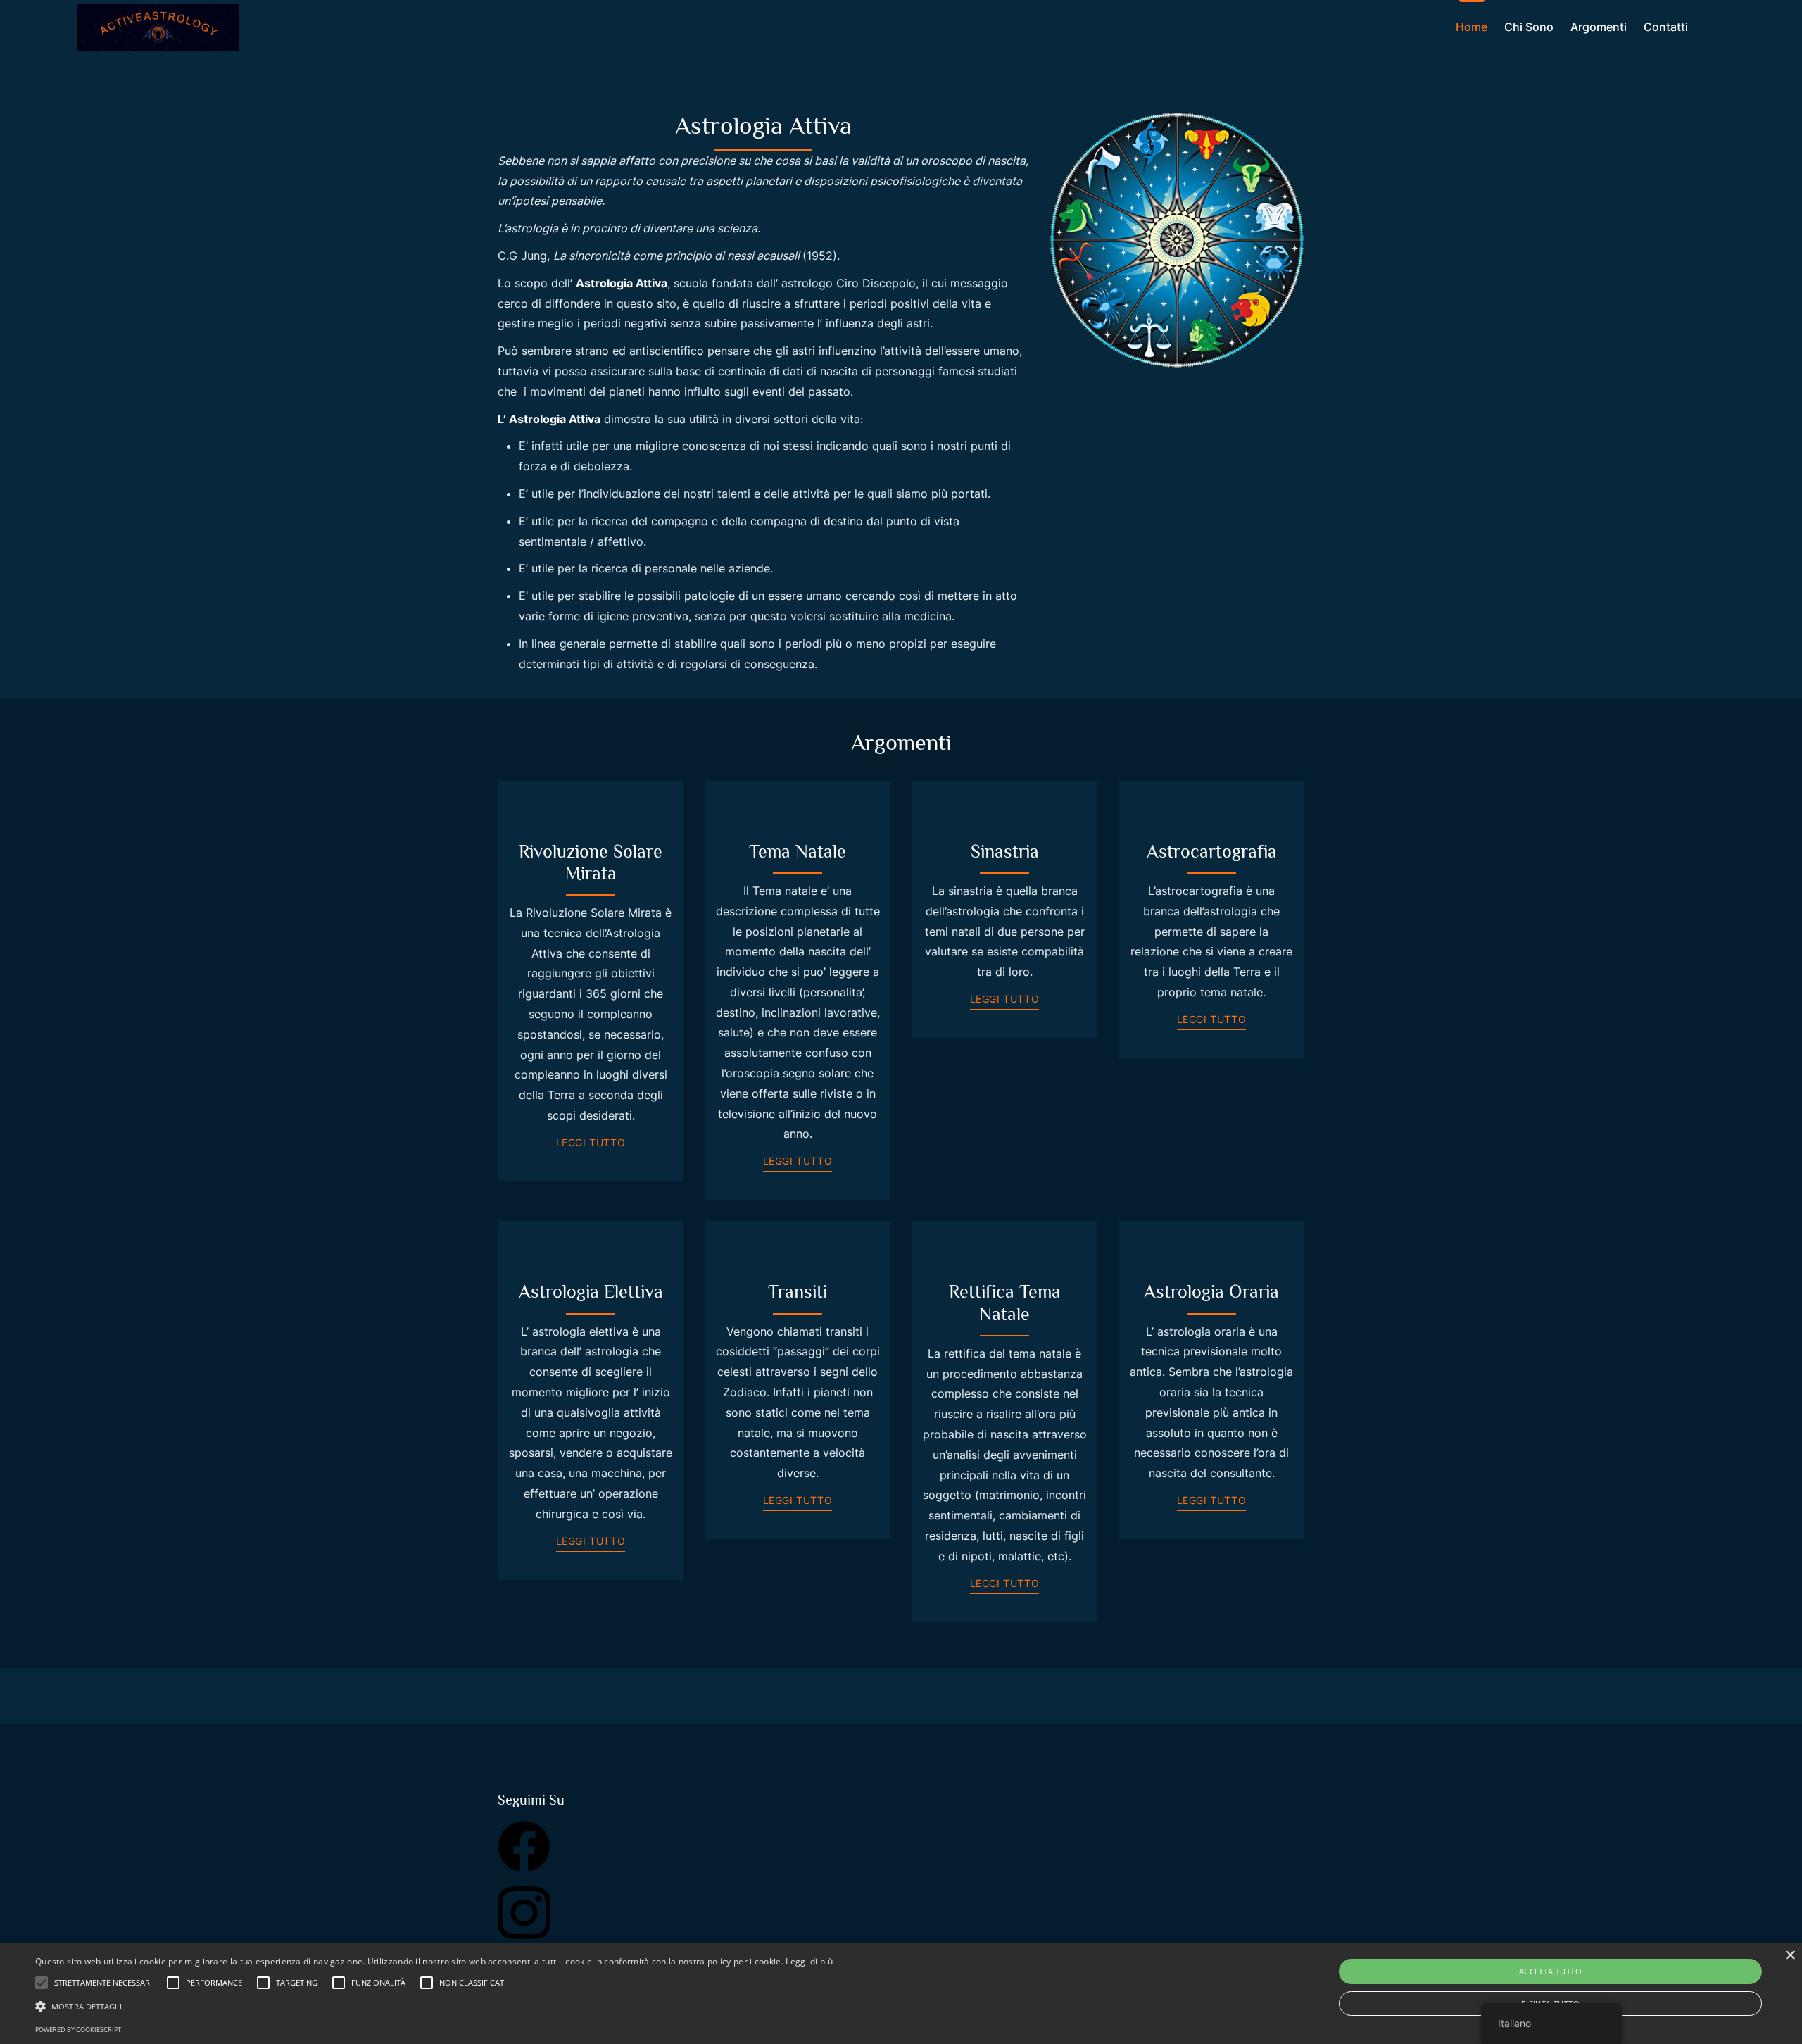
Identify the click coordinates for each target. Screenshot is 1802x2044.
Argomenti (1599, 27)
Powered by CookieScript (78, 2030)
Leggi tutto (591, 1142)
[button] (434, 2006)
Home (1472, 27)
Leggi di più (809, 1961)
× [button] (1790, 1956)
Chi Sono (1529, 27)
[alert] (901, 1994)
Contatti (1666, 27)
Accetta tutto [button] (1550, 1971)
